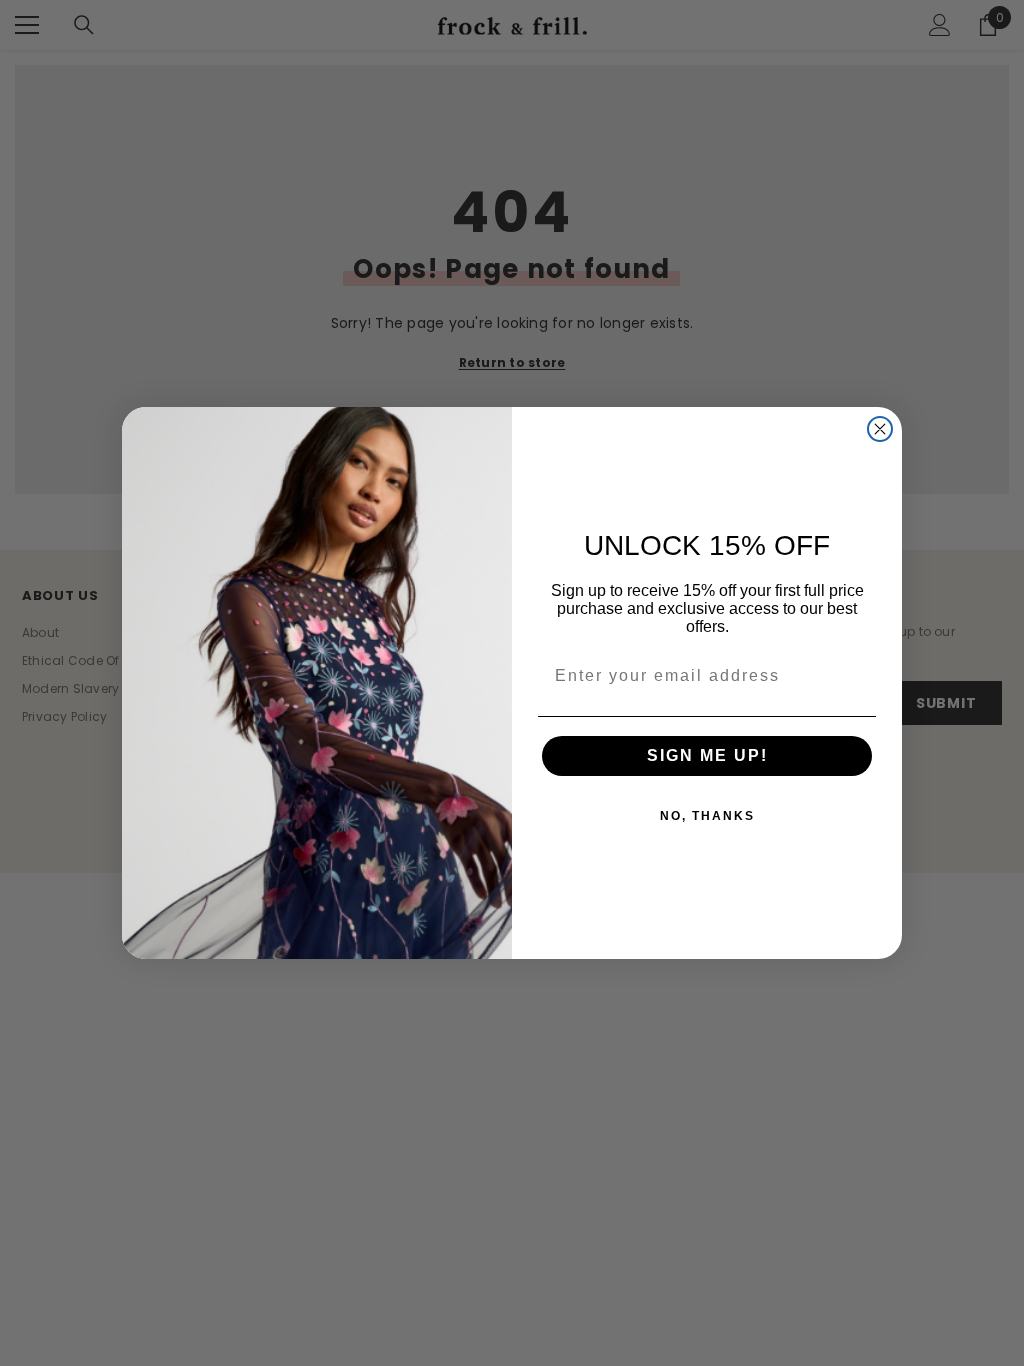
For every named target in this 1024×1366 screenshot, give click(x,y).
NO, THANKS (707, 816)
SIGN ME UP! (707, 755)
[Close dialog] (880, 429)
